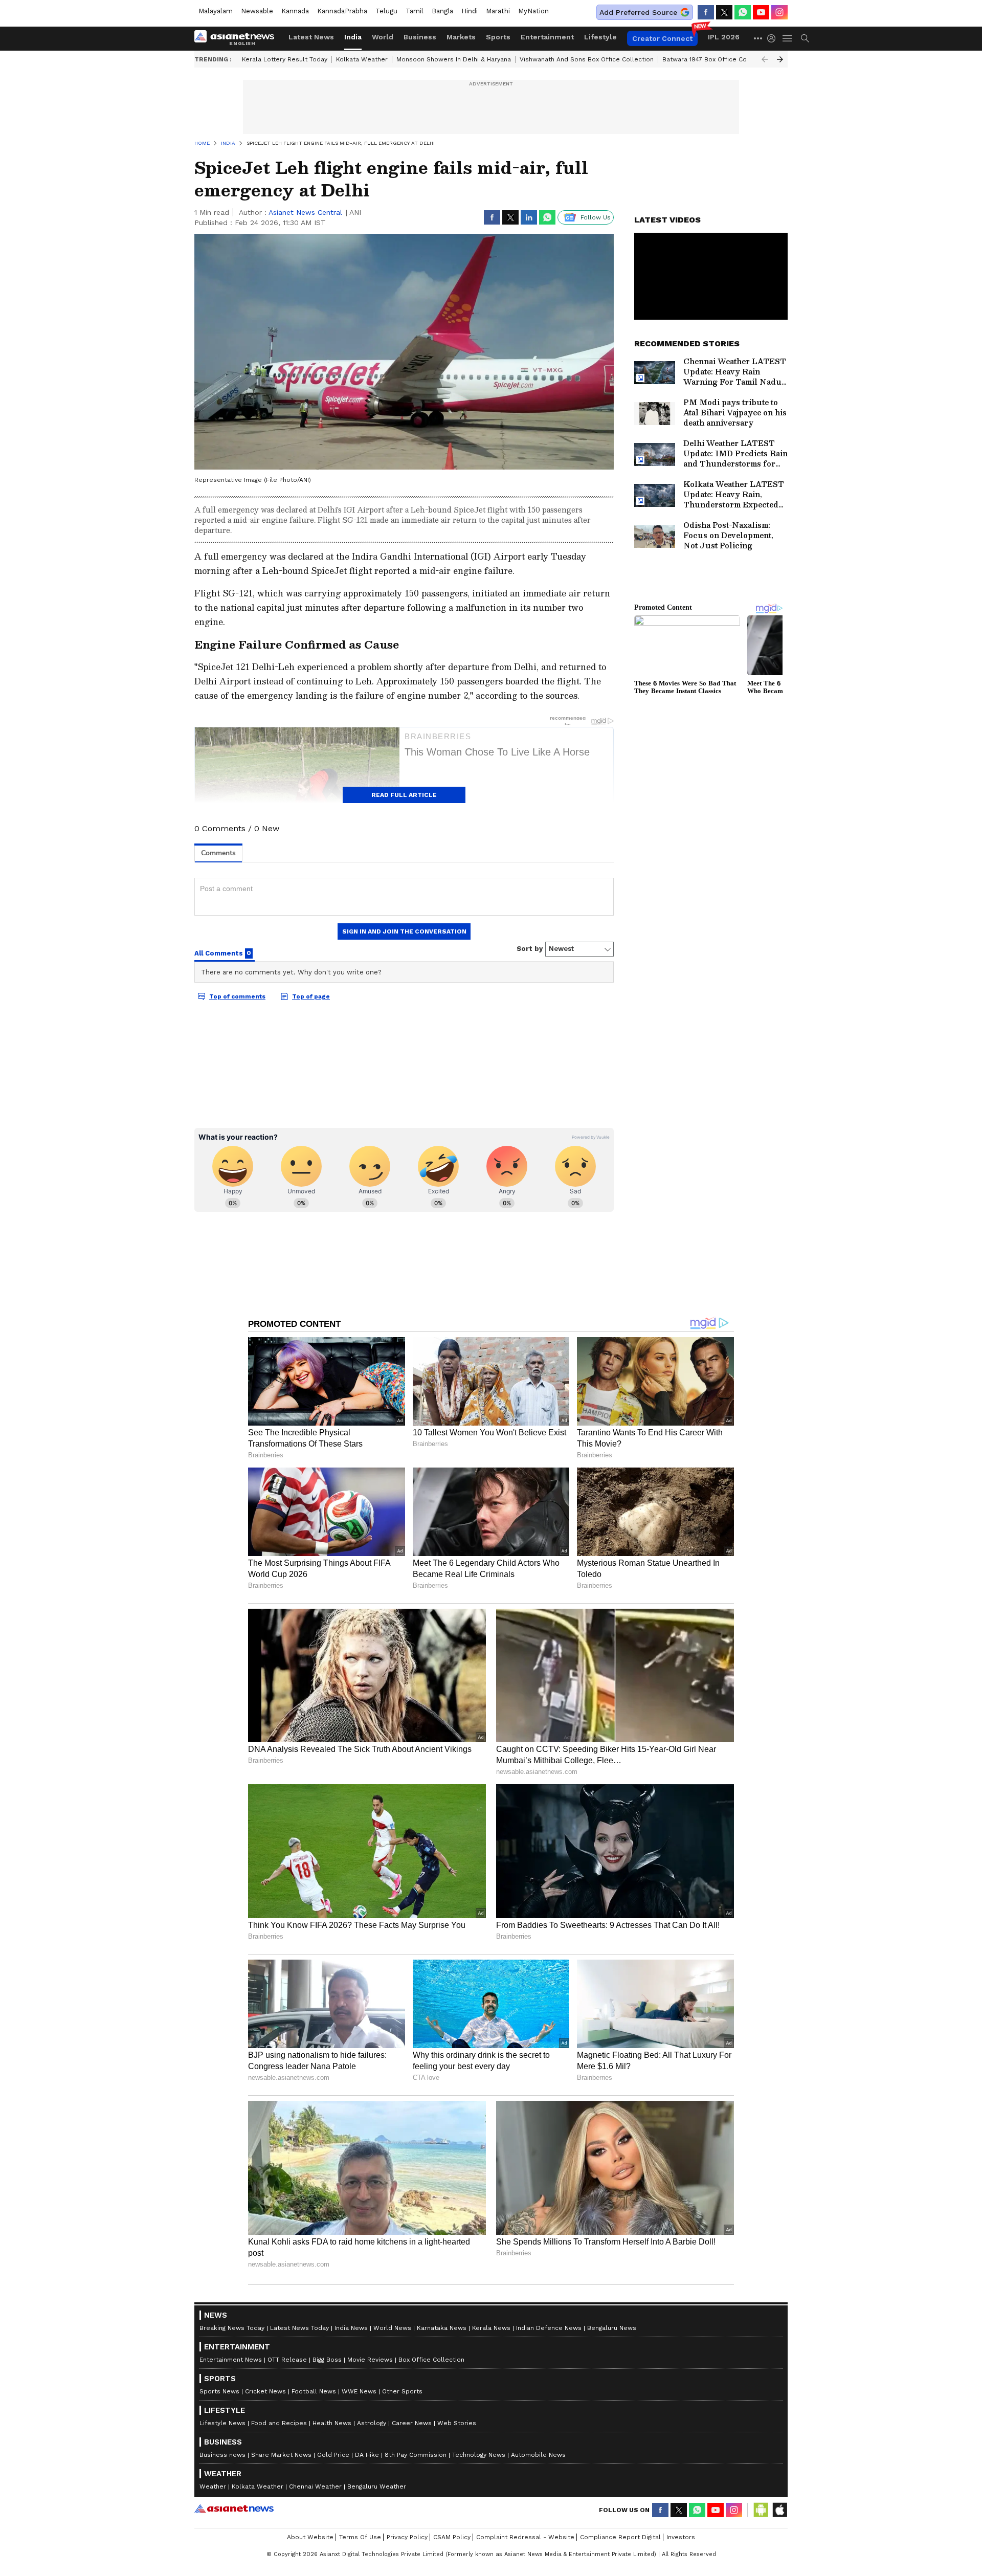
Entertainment (547, 37)
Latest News (311, 37)
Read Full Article (404, 795)
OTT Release (287, 2360)
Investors (681, 2537)
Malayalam (216, 11)
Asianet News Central (305, 212)
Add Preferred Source (638, 12)
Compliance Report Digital (620, 2537)
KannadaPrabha (342, 11)
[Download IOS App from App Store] (779, 2510)
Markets (461, 37)
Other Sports (402, 2391)
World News (392, 2328)
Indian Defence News (549, 2328)
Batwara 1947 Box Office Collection (716, 59)
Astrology (372, 2423)
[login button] (774, 38)
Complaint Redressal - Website (525, 2537)
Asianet (234, 2508)
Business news (222, 2455)
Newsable (257, 11)
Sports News (219, 2391)
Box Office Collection (431, 2360)
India (353, 37)
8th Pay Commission (416, 2455)
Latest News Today (299, 2328)
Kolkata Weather (362, 59)
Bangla (442, 11)
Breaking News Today (232, 2328)
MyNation (533, 11)
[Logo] (238, 38)
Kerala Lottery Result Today (285, 59)
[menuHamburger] (788, 38)
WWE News (359, 2391)
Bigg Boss (327, 2360)
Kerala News (491, 2328)
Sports (498, 37)
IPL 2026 (724, 37)
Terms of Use (360, 2537)
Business (420, 37)
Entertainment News (231, 2360)
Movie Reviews (370, 2360)
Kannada (295, 11)
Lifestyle (600, 37)
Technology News (479, 2455)
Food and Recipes (279, 2423)
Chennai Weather (315, 2486)
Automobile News (538, 2455)
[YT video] (761, 12)
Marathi (498, 11)
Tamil (415, 11)
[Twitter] (724, 12)
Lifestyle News (222, 2423)
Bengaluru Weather (377, 2486)
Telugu (386, 11)
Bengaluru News (612, 2328)
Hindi (470, 11)
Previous (765, 59)
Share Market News (281, 2455)
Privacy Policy (407, 2537)
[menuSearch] (805, 38)
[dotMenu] (758, 38)
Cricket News (265, 2391)
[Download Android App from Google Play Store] (761, 2510)
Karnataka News (442, 2328)
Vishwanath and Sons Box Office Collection (587, 59)
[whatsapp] (743, 12)
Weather (213, 2486)
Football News (314, 2391)
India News (351, 2328)
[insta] (779, 12)
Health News (332, 2423)
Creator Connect (662, 38)
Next (780, 59)
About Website (310, 2537)
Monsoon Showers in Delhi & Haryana (454, 59)
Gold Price (333, 2455)
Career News (412, 2423)
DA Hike (367, 2455)
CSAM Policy (452, 2537)
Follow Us (596, 217)
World (383, 37)
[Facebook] (706, 12)
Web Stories (457, 2423)
